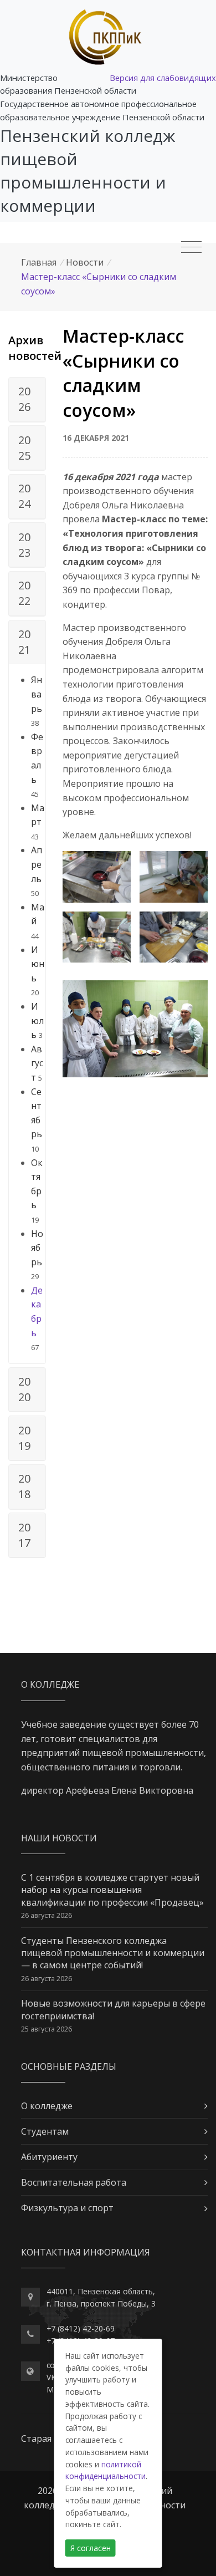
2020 (24, 1389)
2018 (24, 1486)
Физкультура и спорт (67, 2208)
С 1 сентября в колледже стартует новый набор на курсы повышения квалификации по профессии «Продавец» (112, 1890)
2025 (24, 448)
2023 (24, 545)
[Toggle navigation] (191, 247)
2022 (24, 593)
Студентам (45, 2131)
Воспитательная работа (74, 2182)
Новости (85, 262)
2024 (24, 496)
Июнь (38, 964)
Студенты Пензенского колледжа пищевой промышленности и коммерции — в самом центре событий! (113, 1953)
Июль (37, 1020)
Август (37, 1063)
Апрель (37, 864)
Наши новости (59, 1838)
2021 (24, 642)
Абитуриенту (49, 2157)
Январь (37, 694)
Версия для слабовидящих (163, 78)
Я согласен (91, 2548)
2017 (24, 1535)
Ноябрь (37, 1248)
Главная (39, 262)
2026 (24, 399)
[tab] (27, 400)
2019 (24, 1438)
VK (51, 2377)
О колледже (47, 2106)
